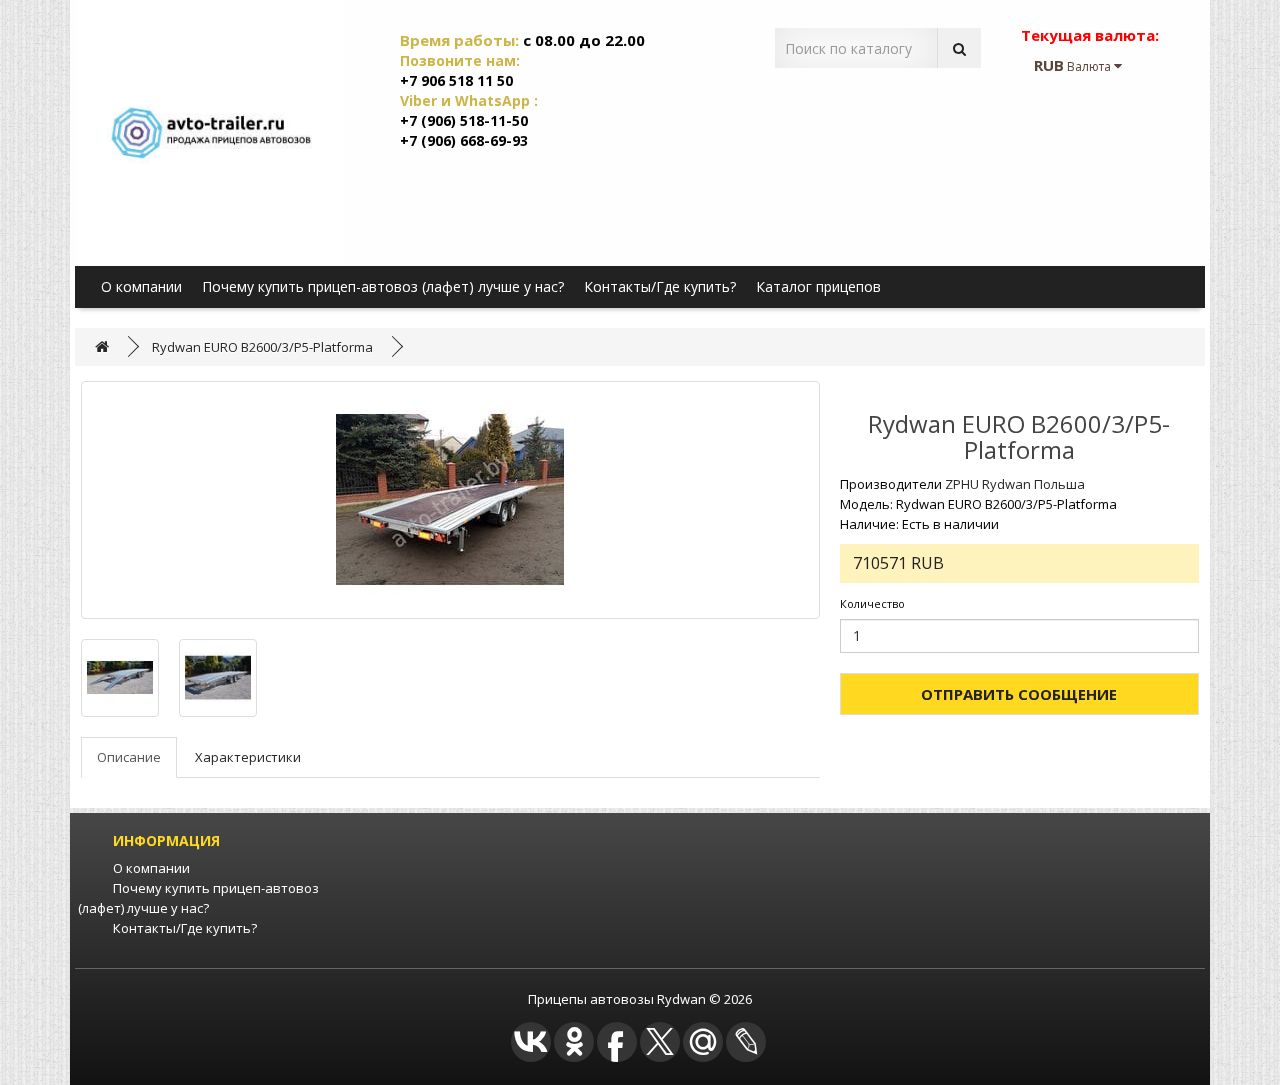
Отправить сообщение (1019, 694)
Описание (129, 757)
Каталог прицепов (818, 286)
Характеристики (248, 757)
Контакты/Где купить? (660, 286)
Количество (872, 603)
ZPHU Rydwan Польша (1015, 484)
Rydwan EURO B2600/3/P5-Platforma (262, 347)
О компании (141, 286)
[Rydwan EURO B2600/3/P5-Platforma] (450, 500)
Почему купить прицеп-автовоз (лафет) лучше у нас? (383, 286)
